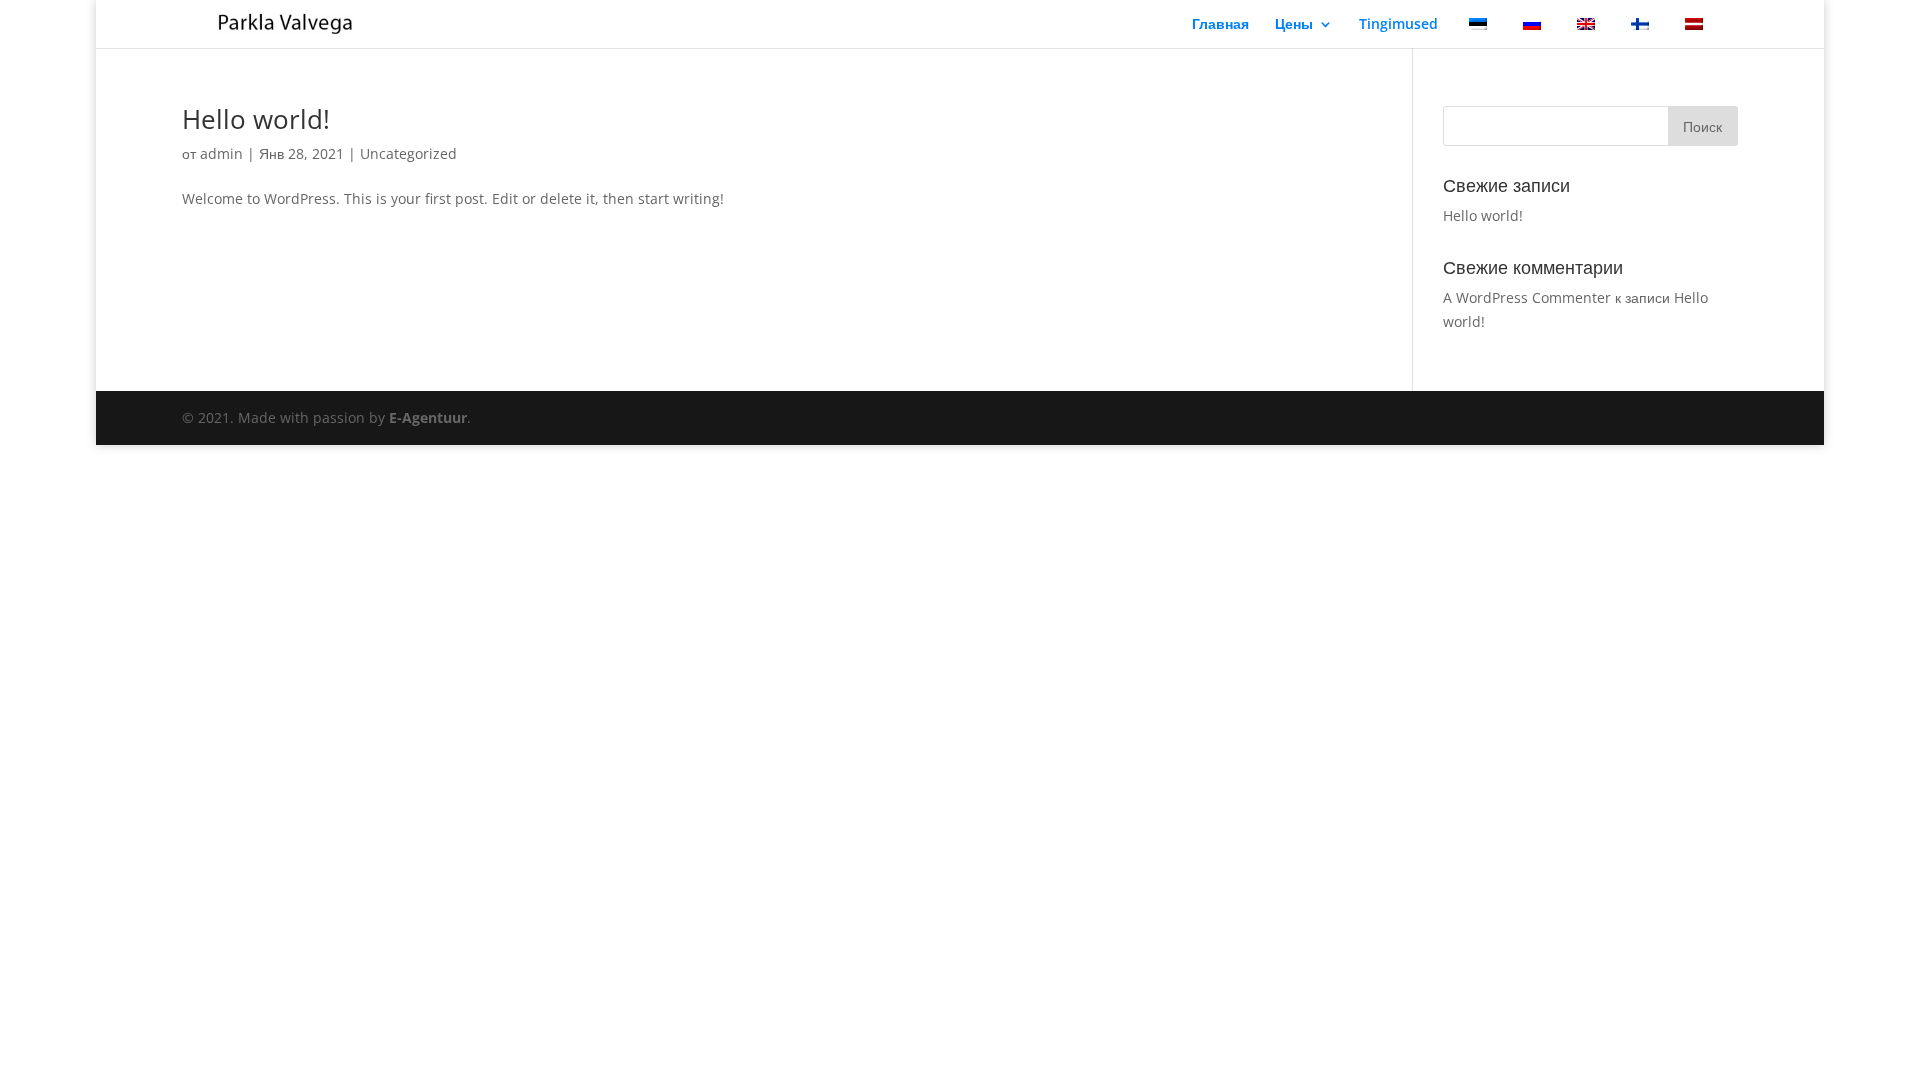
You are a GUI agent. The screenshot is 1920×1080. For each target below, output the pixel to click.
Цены (1294, 25)
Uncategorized (408, 153)
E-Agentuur (428, 417)
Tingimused (1398, 25)
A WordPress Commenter (1527, 297)
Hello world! (256, 119)
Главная (1220, 25)
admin (221, 153)
